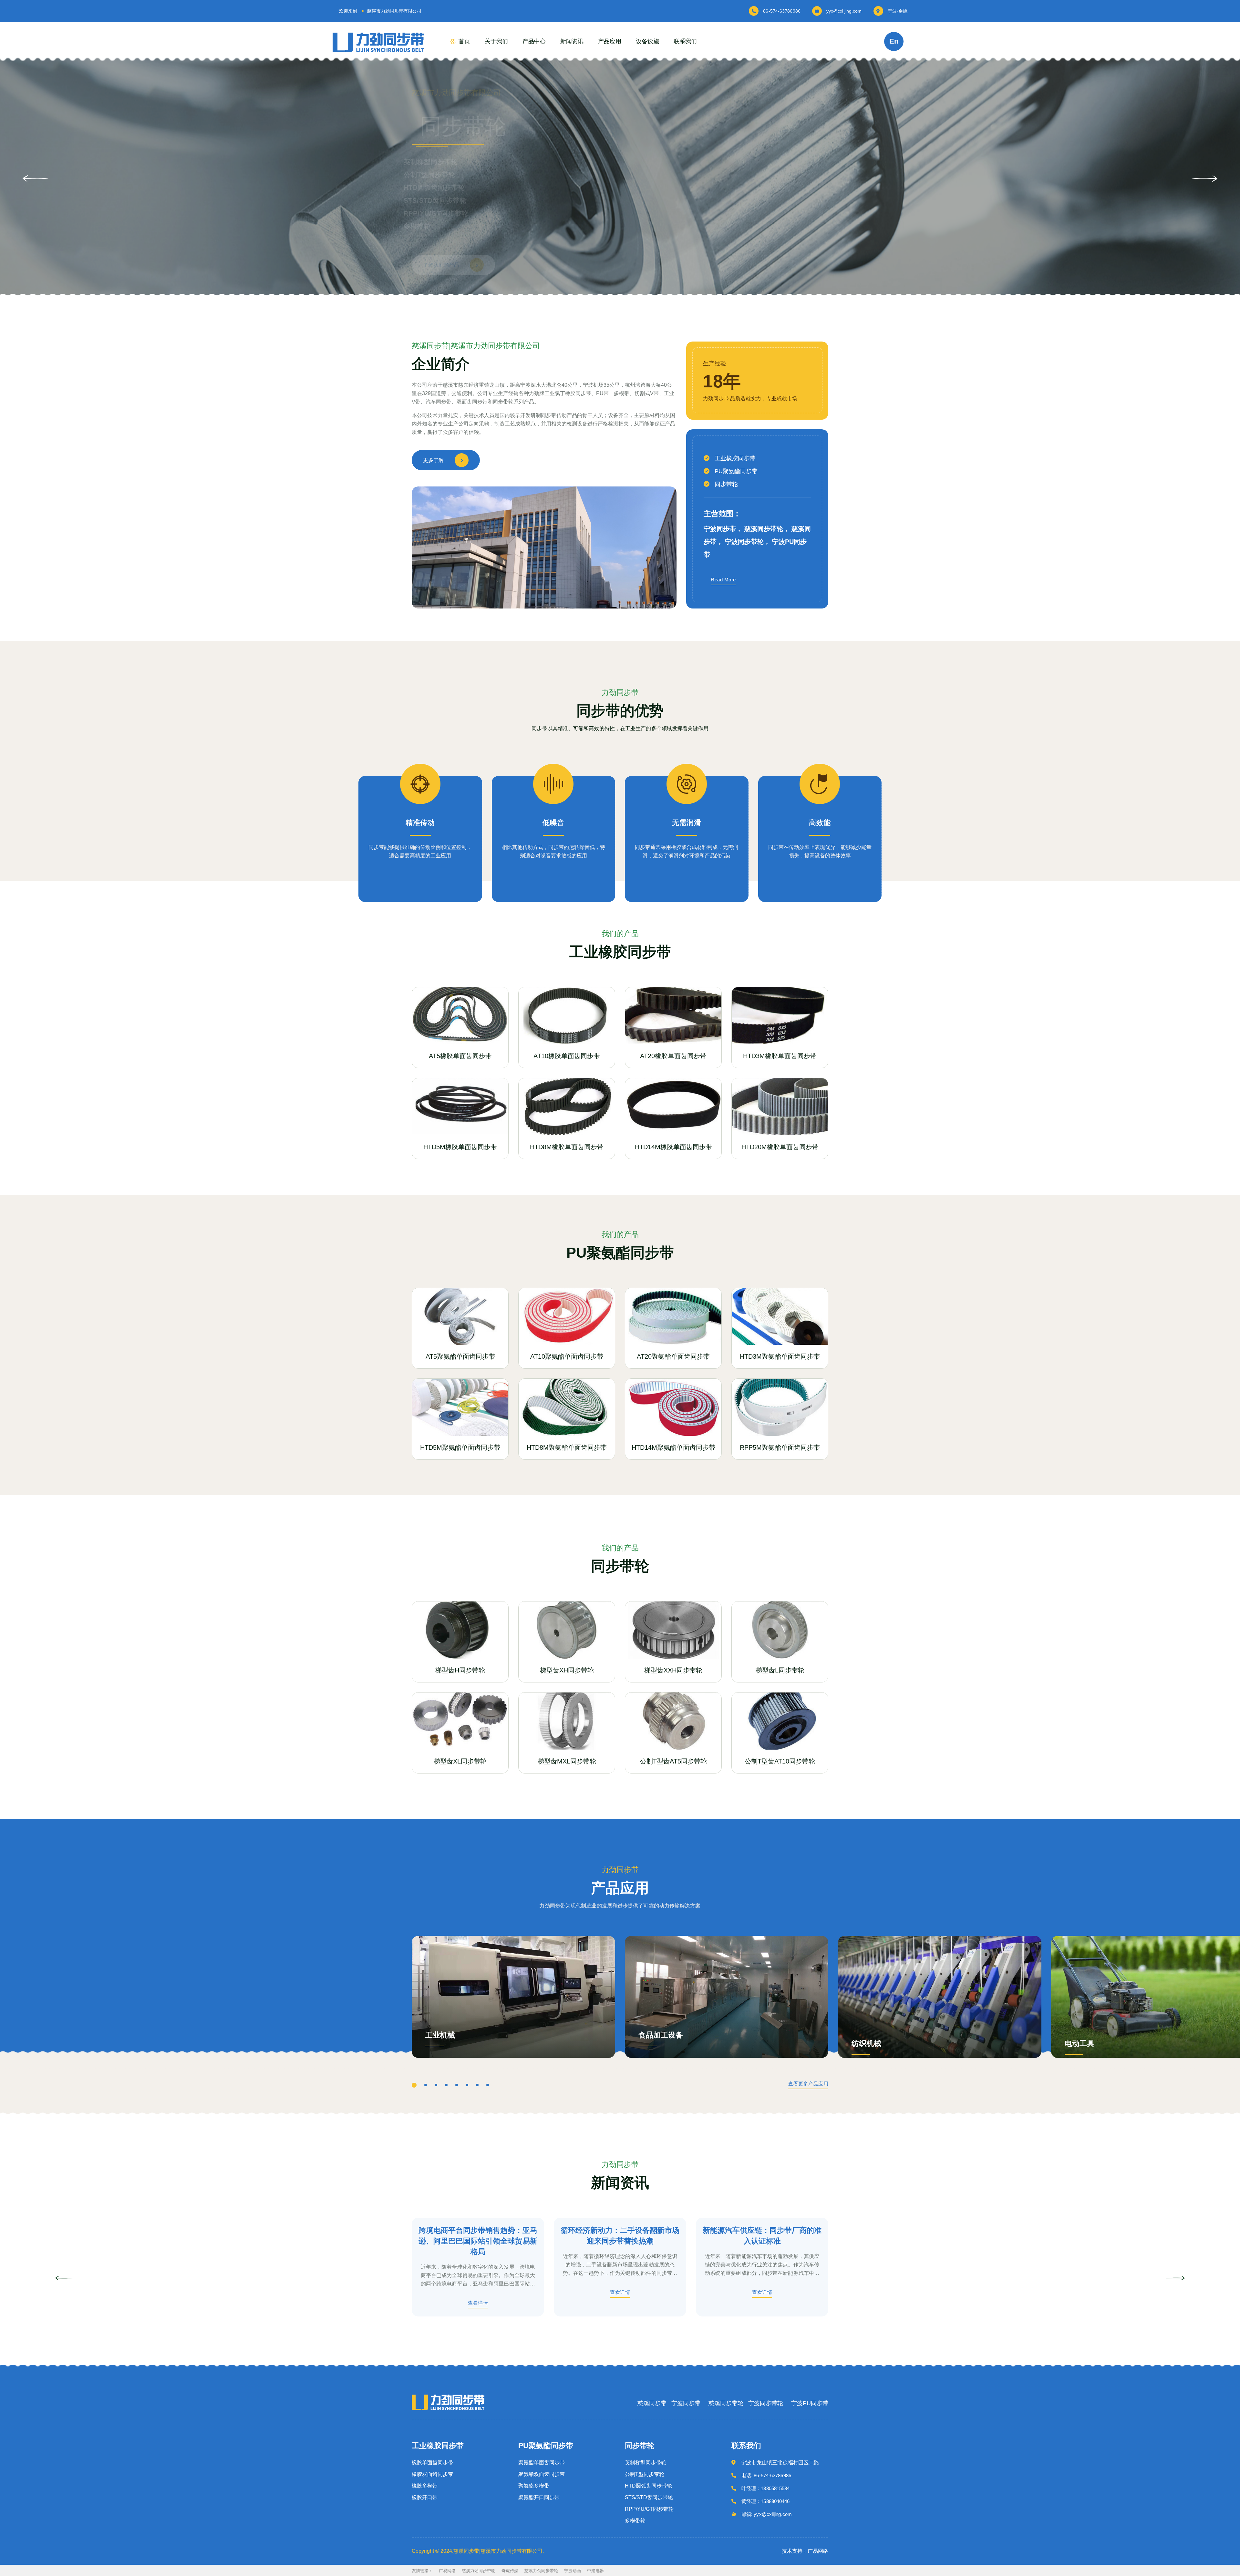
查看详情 (478, 2303)
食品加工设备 (661, 2035)
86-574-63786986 (782, 11)
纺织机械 (866, 2044)
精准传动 (420, 823)
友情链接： (422, 2571)
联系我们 (685, 41)
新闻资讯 (572, 41)
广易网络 (447, 2571)
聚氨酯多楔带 (534, 2486)
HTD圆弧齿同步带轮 (648, 2486)
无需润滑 (687, 823)
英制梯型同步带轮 (646, 2463)
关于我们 (496, 41)
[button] (1204, 179)
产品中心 (534, 41)
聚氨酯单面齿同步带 (542, 2463)
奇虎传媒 (510, 2571)
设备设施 (647, 41)
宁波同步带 (686, 2403)
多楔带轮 (635, 2521)
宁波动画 (573, 2571)
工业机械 (440, 2035)
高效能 (820, 823)
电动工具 (1080, 2044)
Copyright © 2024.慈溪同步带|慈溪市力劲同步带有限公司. (478, 2551)
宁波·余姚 (898, 11)
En (894, 41)
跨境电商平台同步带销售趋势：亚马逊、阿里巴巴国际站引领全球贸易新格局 (478, 2241)
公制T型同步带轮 (645, 2474)
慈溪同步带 (652, 2403)
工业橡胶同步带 (735, 458)
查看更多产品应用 (808, 2084)
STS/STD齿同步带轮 (649, 2498)
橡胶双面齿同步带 (432, 2474)
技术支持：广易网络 (805, 2551)
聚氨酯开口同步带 (539, 2498)
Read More (723, 580)
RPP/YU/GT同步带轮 (649, 2509)
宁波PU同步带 (810, 2403)
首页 (464, 41)
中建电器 (595, 2571)
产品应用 (610, 41)
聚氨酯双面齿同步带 (542, 2474)
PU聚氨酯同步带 (736, 471)
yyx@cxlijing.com (844, 11)
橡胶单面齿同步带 (432, 2463)
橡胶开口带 (425, 2498)
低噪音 (553, 823)
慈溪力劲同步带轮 (479, 2571)
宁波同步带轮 (766, 2403)
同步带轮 (726, 484)
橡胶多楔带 (425, 2486)
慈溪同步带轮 (726, 2403)
